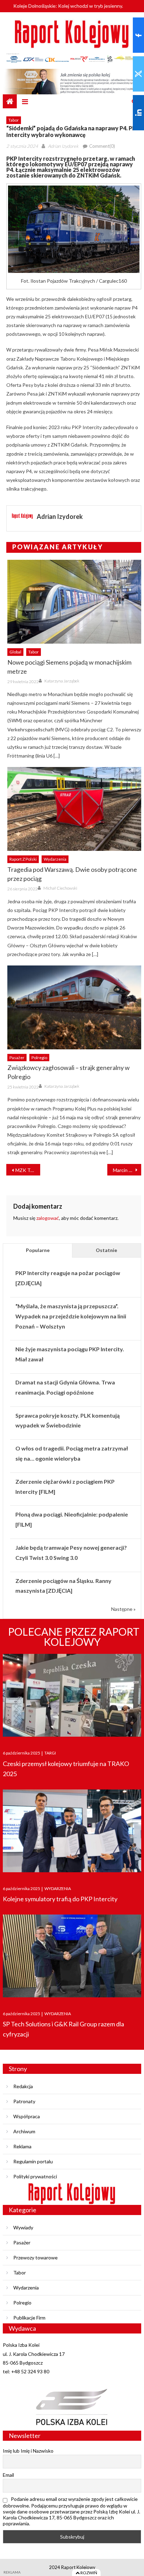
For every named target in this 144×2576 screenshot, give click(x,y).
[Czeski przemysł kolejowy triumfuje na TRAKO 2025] (72, 1695)
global (15, 652)
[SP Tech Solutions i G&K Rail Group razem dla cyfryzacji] (72, 1956)
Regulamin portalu (33, 2161)
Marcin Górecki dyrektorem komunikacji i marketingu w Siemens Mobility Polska (127, 1170)
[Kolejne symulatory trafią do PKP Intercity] (72, 1831)
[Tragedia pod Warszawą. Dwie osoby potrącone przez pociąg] (74, 809)
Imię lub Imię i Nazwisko (28, 2451)
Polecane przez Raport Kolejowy (74, 1637)
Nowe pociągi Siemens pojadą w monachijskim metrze (69, 667)
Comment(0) (102, 146)
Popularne (38, 1250)
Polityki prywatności (35, 2176)
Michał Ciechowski (60, 888)
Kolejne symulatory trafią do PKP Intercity (60, 1899)
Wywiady (23, 2227)
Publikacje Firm (29, 2318)
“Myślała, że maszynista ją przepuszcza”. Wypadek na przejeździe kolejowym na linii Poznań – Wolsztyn (71, 1316)
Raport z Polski (23, 859)
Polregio (39, 1058)
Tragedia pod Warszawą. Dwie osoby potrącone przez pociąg (72, 874)
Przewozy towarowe (35, 2257)
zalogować (48, 1218)
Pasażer (17, 1058)
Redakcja (23, 2086)
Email (8, 2475)
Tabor (14, 120)
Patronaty (24, 2101)
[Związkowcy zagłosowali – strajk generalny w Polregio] (74, 1007)
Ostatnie (106, 1250)
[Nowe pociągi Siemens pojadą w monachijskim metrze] (74, 602)
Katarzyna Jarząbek (62, 681)
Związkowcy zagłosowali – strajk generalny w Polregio (69, 1072)
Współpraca (27, 2116)
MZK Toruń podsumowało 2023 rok (28, 1170)
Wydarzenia (55, 859)
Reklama (22, 2146)
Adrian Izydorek (63, 146)
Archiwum (24, 2131)
